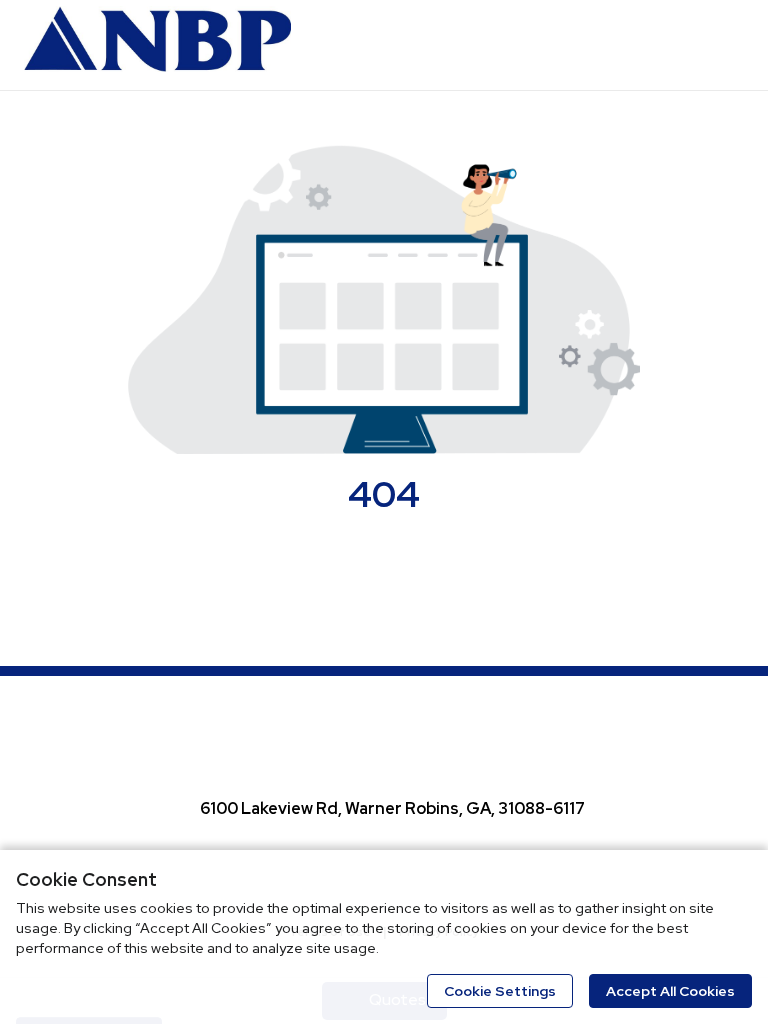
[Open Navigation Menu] (723, 45)
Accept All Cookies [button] (670, 991)
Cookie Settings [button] (500, 991)
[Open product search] (683, 45)
